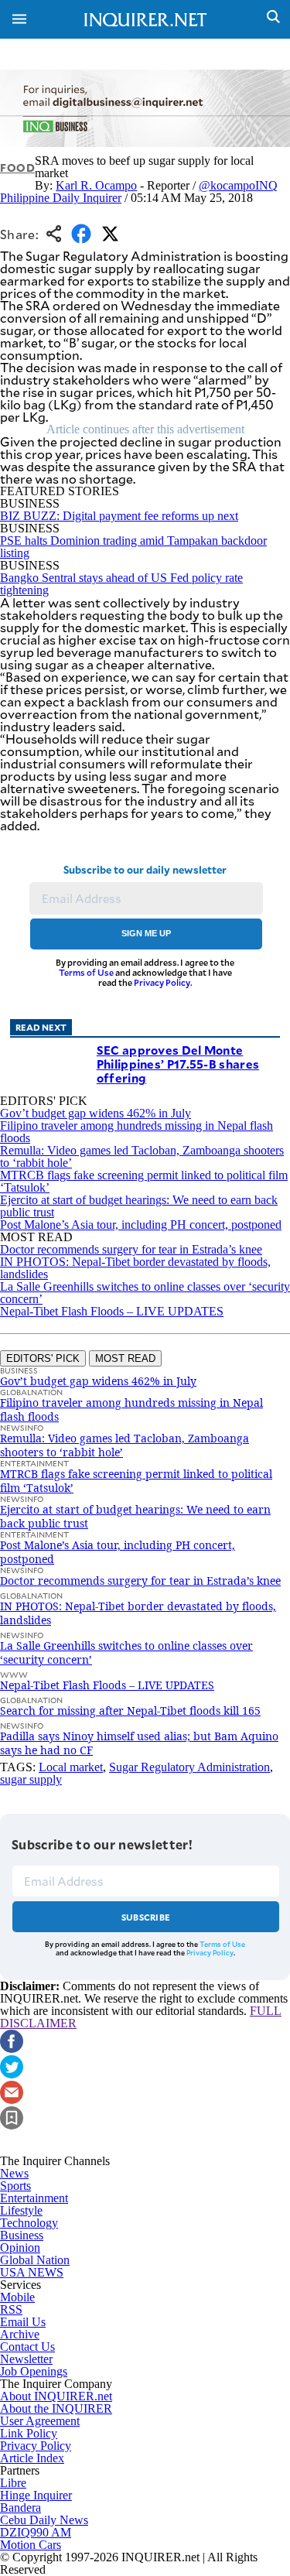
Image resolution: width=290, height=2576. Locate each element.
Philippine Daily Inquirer (61, 198)
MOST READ (125, 1358)
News (14, 2173)
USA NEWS (32, 2272)
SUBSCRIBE (146, 1917)
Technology (29, 2223)
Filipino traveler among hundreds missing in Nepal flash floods (136, 1132)
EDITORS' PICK (43, 1358)
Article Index (32, 2458)
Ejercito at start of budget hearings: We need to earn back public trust (139, 1206)
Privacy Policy (162, 982)
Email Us (23, 2322)
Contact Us (27, 2347)
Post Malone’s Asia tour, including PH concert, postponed (141, 1225)
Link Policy (29, 2433)
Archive (20, 2334)
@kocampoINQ (238, 185)
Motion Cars (31, 2545)
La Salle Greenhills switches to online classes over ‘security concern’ (145, 1293)
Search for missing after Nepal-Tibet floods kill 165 (130, 1710)
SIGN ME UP (146, 933)
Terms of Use (86, 972)
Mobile (17, 2297)
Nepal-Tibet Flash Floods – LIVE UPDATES (112, 1311)
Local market (71, 1767)
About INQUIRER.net (56, 2396)
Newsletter (26, 2359)
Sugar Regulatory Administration (189, 1767)
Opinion (20, 2248)
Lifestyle (21, 2210)
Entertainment (34, 2198)
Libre (13, 2483)
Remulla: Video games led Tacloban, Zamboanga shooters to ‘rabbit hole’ (142, 1156)
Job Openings (34, 2371)
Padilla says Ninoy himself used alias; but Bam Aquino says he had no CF (139, 1743)
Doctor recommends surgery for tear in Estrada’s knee (131, 1249)
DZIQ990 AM (36, 2532)
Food (17, 168)
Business (22, 2235)
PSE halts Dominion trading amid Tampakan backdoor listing (133, 547)
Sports (15, 2186)
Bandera (20, 2508)
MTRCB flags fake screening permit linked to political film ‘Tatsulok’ (144, 1181)
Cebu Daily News (44, 2520)
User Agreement (40, 2421)
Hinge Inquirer (36, 2495)
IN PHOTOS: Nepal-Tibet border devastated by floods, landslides (135, 1268)
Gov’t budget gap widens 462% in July (96, 1113)
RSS (11, 2309)
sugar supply (31, 1779)
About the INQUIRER (56, 2408)
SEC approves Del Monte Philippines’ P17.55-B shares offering (178, 1064)
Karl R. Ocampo (96, 185)
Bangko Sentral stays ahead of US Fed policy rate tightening (121, 584)
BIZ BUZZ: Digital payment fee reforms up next (119, 516)
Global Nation (35, 2260)
